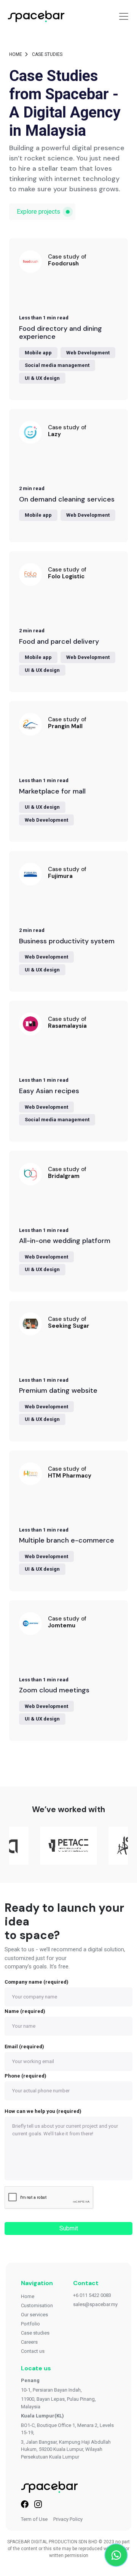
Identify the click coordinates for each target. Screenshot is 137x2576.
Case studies (35, 2333)
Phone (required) (25, 2076)
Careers (29, 2342)
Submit (69, 2228)
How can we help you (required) (43, 2111)
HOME (16, 54)
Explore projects (38, 212)
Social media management (57, 365)
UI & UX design (42, 378)
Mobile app (38, 353)
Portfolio (30, 2324)
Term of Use (34, 2519)
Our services (34, 2315)
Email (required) (24, 2047)
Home (28, 2296)
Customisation (37, 2305)
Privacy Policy (68, 2519)
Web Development (88, 353)
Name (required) (25, 2011)
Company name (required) (37, 1982)
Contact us (33, 2351)
